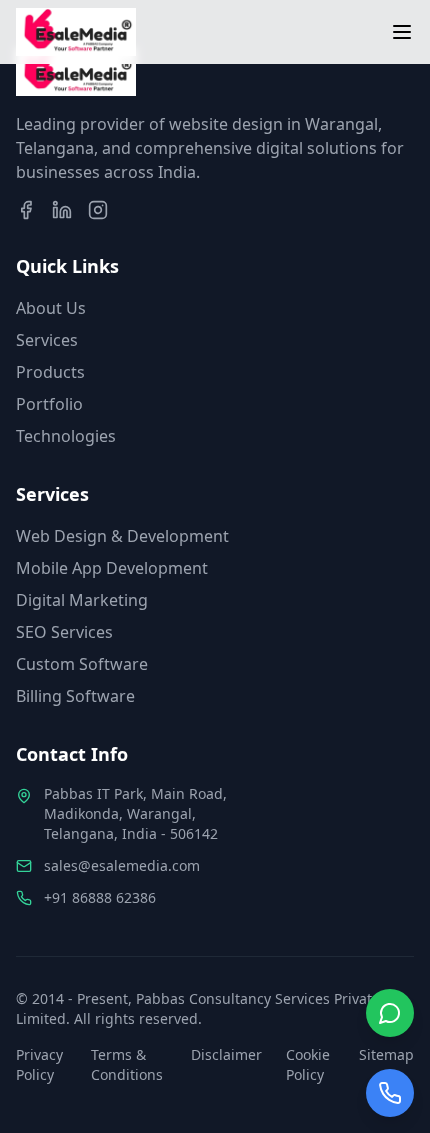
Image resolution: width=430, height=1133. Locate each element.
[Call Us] (390, 1093)
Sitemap (386, 1054)
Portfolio (49, 404)
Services (47, 340)
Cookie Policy (308, 1064)
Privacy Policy (39, 1064)
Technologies (66, 436)
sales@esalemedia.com (122, 865)
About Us (51, 308)
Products (50, 372)
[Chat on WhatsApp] (390, 1013)
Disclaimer (226, 1054)
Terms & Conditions (127, 1064)
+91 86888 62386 (100, 897)
